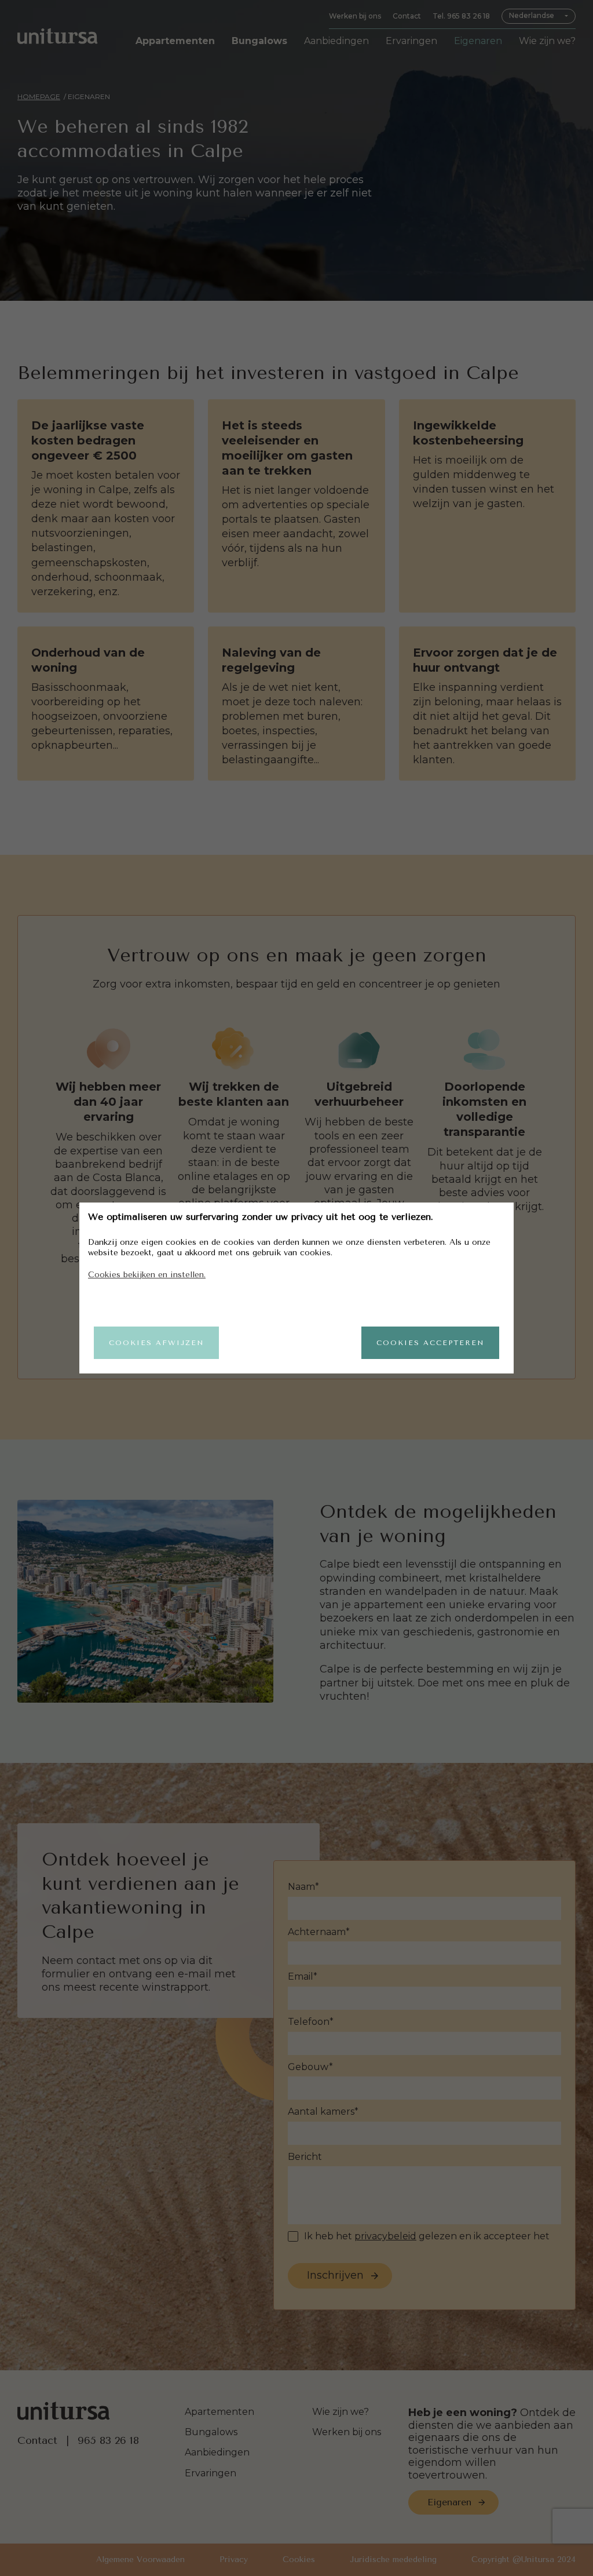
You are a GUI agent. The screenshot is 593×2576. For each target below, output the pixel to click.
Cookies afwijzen (156, 1343)
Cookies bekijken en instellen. (147, 1275)
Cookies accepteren (430, 1343)
